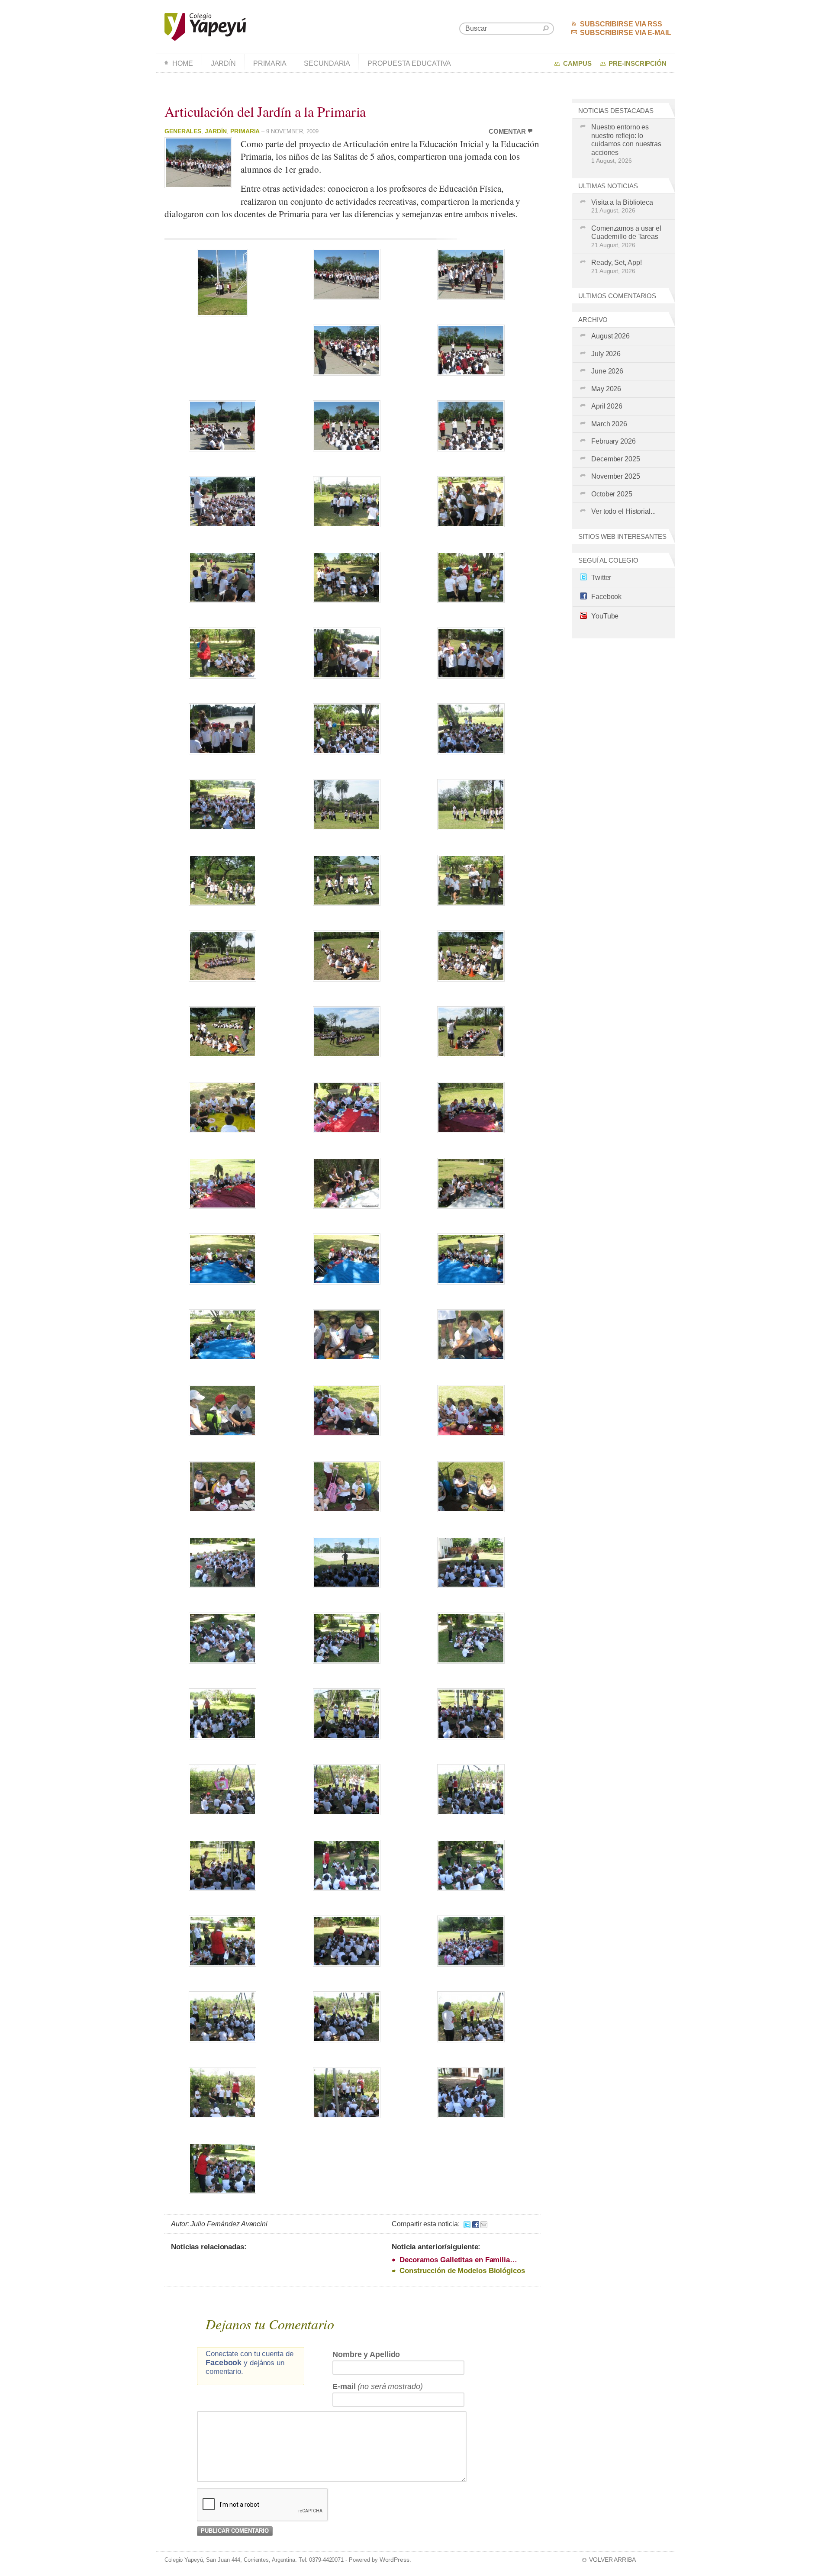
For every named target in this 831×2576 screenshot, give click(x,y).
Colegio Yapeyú (205, 27)
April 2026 (607, 406)
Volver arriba (612, 2560)
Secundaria (327, 63)
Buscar (546, 28)
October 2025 (612, 494)
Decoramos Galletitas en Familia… (458, 2260)
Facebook (606, 597)
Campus (577, 64)
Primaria (270, 63)
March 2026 (609, 424)
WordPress (395, 2560)
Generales (183, 131)
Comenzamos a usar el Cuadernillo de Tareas (626, 237)
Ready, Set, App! (616, 267)
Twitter (601, 578)
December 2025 (616, 459)
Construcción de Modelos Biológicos (462, 2271)
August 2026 (610, 336)
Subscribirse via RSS (621, 24)
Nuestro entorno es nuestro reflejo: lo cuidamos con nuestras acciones (626, 144)
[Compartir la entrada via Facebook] (476, 2224)
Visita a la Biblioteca (622, 206)
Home (183, 63)
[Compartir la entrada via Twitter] (467, 2224)
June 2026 (607, 371)
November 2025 (616, 476)
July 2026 (606, 354)
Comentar (507, 132)
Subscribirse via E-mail (626, 33)
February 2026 (614, 441)
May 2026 (606, 389)
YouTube (605, 616)
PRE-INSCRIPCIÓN (638, 64)
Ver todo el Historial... (623, 511)
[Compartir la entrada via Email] (484, 2224)
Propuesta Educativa (409, 63)
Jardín (223, 63)
